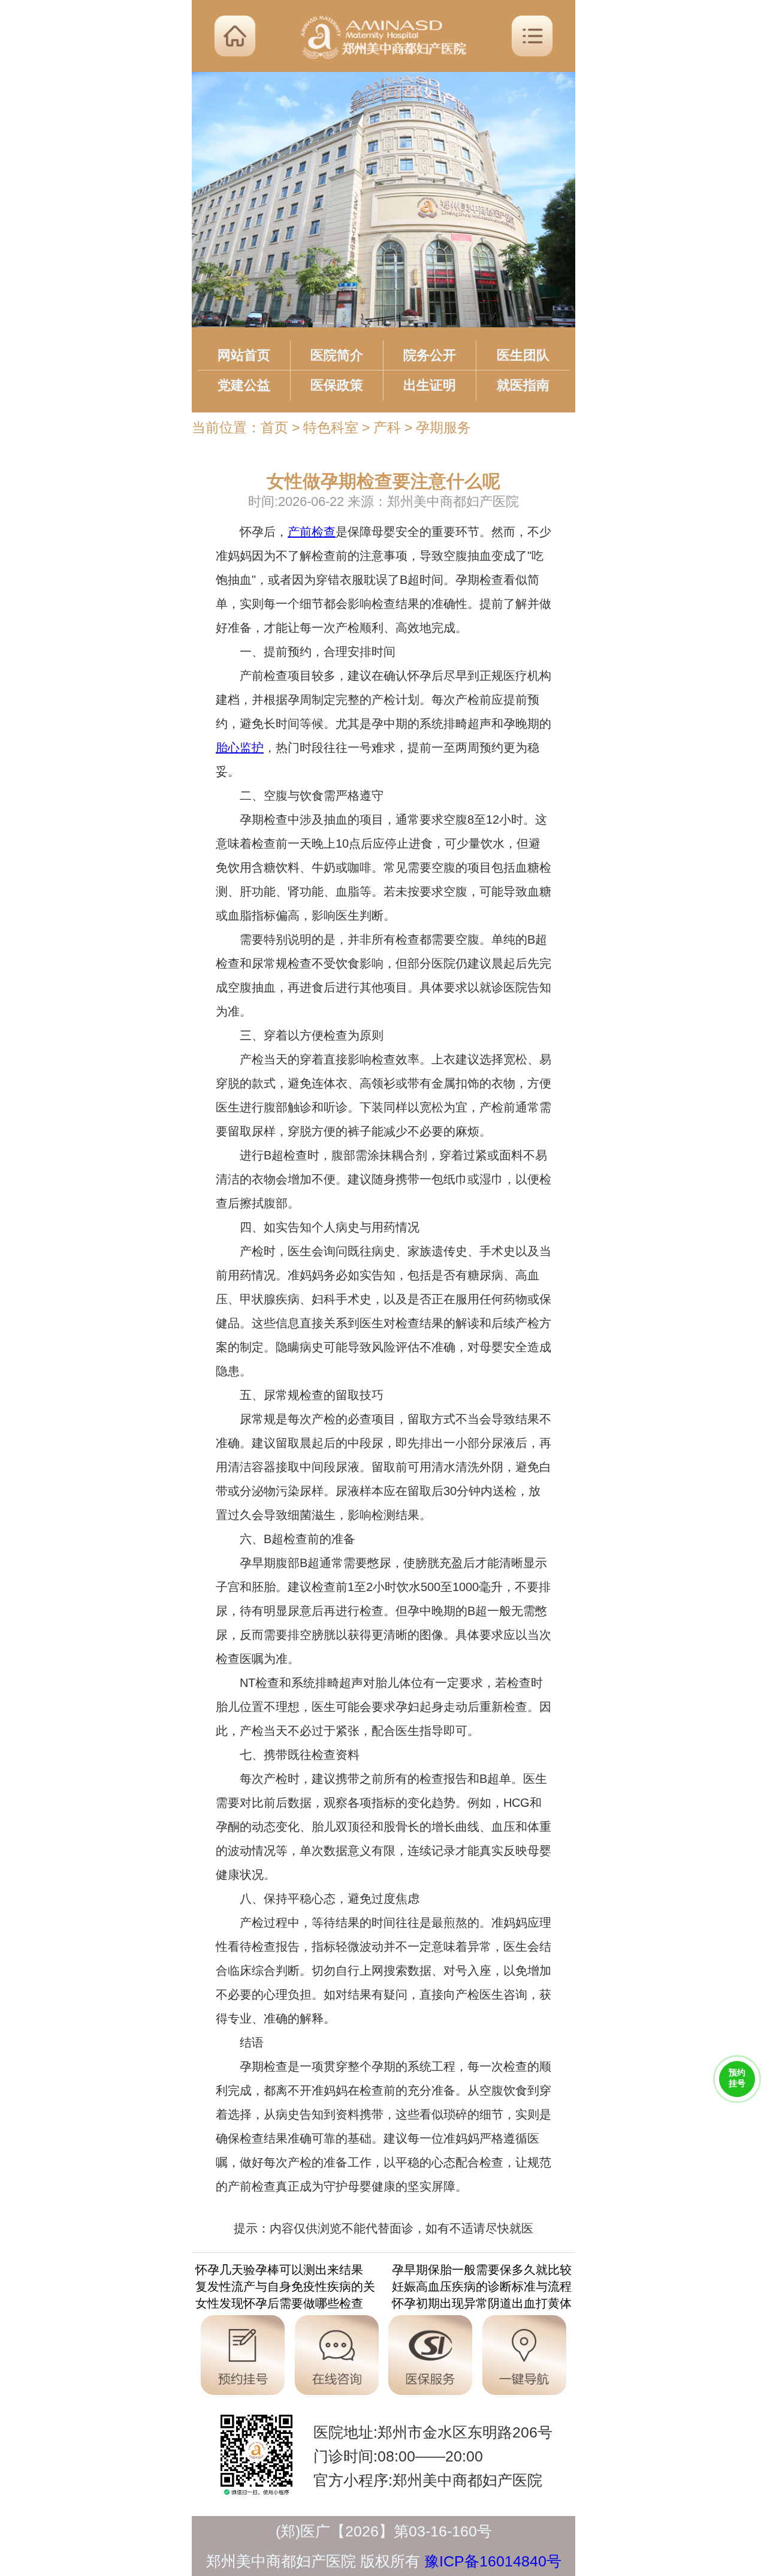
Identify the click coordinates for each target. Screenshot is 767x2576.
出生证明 (430, 385)
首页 (274, 427)
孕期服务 (443, 427)
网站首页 (244, 355)
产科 (387, 427)
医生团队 (523, 355)
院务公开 (430, 355)
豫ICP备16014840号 (493, 2561)
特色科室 (331, 427)
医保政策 (337, 385)
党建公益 (244, 385)
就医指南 (523, 385)
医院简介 (337, 355)
